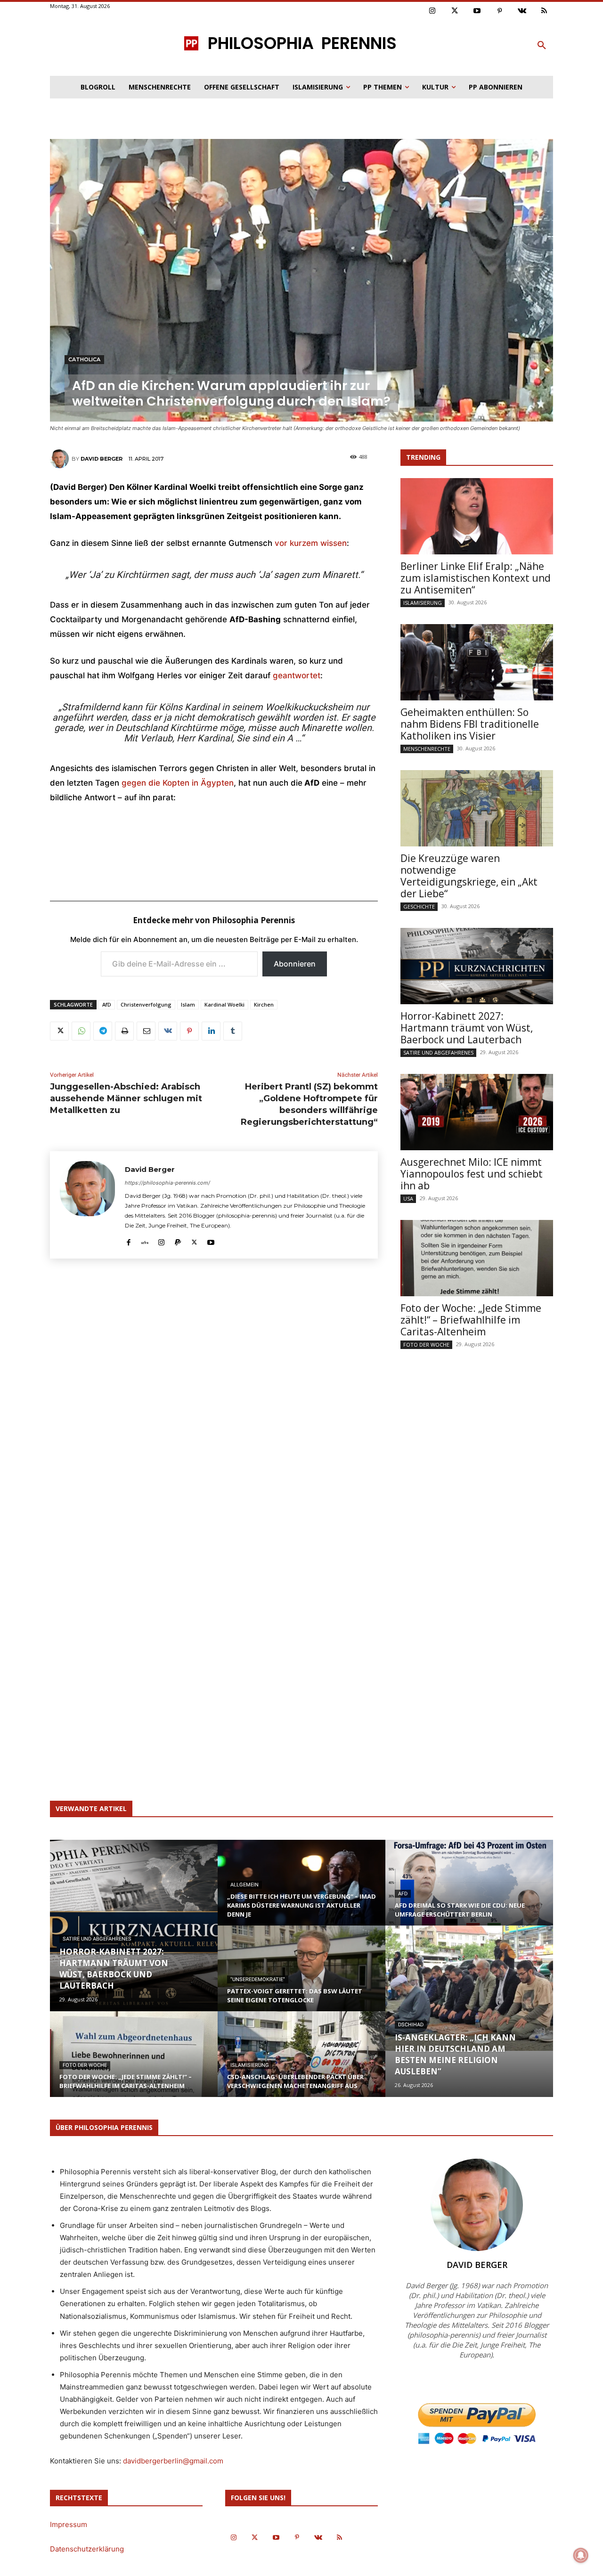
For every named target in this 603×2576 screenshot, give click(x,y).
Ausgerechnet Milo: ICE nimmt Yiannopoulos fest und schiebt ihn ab (472, 1174)
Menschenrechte (427, 749)
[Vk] (522, 11)
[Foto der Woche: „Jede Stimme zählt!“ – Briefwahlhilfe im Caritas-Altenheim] (477, 1258)
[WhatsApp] (81, 1031)
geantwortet (297, 675)
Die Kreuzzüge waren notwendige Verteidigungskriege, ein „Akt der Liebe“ (469, 876)
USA (408, 1199)
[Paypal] (178, 1240)
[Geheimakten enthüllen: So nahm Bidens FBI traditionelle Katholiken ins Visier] (477, 662)
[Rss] (545, 11)
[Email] (146, 1031)
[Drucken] (124, 1031)
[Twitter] (455, 11)
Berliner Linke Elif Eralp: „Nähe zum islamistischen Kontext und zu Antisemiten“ (476, 578)
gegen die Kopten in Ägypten (178, 783)
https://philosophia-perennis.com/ (167, 1183)
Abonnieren (295, 964)
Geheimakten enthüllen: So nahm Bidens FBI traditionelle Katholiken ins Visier (470, 724)
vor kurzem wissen (311, 543)
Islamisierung (423, 603)
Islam (188, 1004)
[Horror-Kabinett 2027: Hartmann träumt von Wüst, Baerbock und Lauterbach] (477, 966)
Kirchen (264, 1004)
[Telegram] (103, 1031)
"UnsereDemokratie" (258, 1979)
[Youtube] (477, 11)
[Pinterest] (500, 11)
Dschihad (411, 2025)
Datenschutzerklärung (87, 2549)
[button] (542, 46)
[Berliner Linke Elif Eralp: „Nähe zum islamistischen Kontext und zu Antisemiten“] (477, 516)
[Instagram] (432, 11)
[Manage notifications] (581, 2555)
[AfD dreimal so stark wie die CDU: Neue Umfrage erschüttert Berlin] (469, 1892)
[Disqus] (214, 1405)
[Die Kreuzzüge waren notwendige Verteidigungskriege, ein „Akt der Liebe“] (477, 808)
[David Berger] (61, 459)
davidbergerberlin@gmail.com (173, 2461)
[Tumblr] (233, 1031)
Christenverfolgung (146, 1004)
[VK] (168, 1031)
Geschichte (419, 906)
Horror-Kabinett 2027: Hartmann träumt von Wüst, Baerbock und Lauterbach (467, 1028)
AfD (107, 1004)
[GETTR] (145, 1240)
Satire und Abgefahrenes (438, 1052)
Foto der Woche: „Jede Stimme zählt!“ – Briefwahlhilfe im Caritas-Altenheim (471, 1320)
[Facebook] (128, 1240)
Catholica (84, 359)
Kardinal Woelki (224, 1004)
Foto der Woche (426, 1345)
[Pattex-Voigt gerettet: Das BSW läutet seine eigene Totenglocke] (301, 1977)
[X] (59, 1031)
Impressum (69, 2524)
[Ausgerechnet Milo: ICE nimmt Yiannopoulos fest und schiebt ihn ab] (477, 1112)
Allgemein (244, 1885)
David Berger (102, 459)
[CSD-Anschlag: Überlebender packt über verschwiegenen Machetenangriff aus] (301, 2063)
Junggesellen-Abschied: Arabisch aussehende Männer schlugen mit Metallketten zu (126, 1098)
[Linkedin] (211, 1031)
